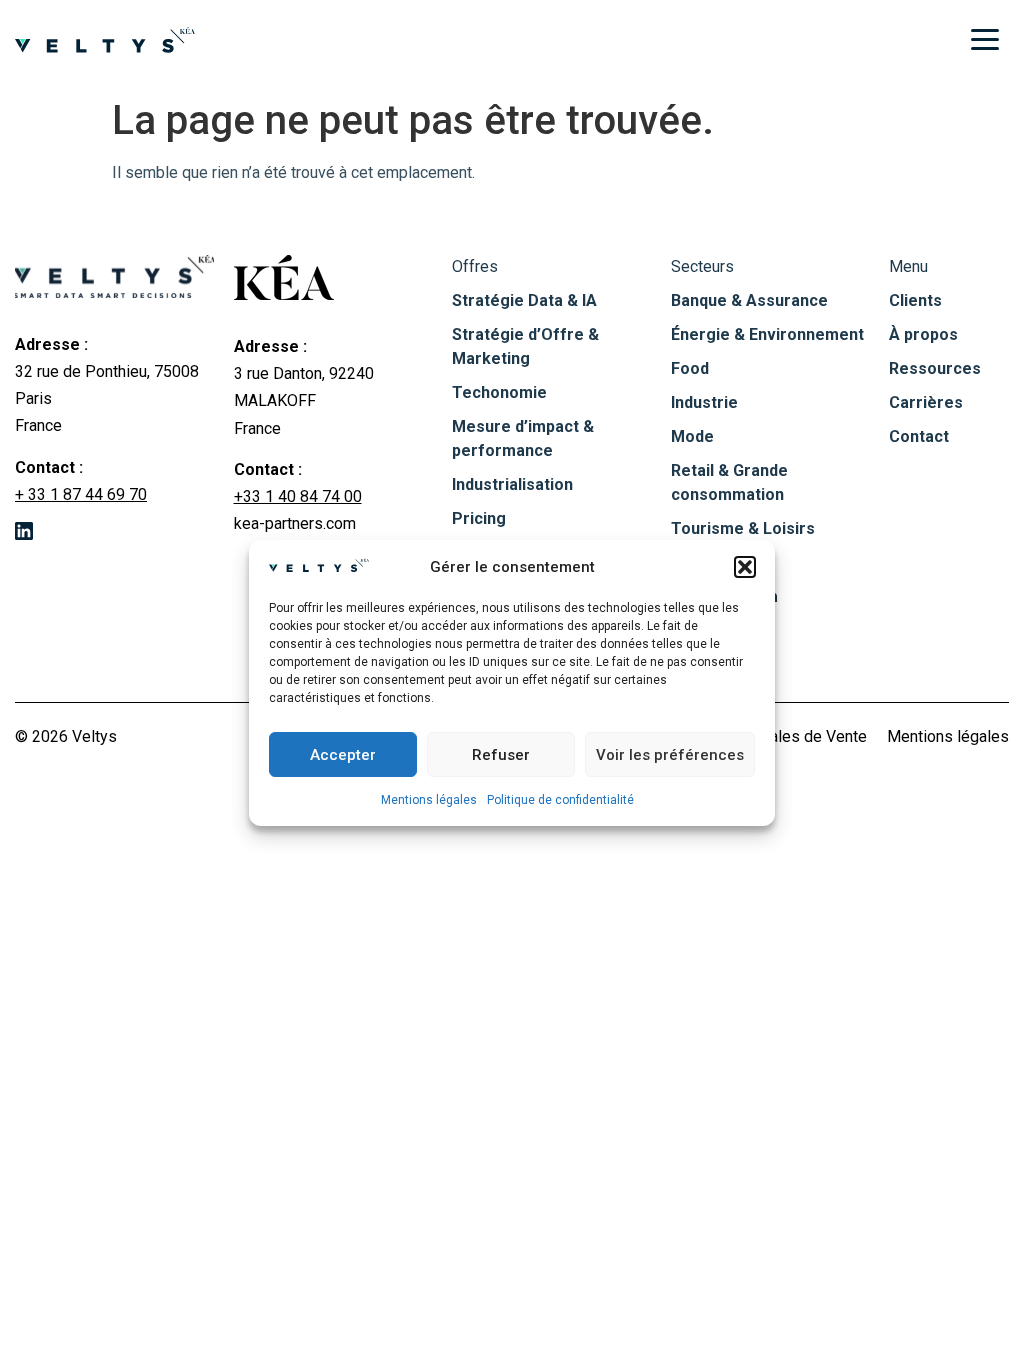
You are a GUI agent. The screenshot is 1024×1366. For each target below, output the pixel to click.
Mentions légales (429, 800)
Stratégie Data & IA (524, 300)
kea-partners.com (295, 523)
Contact (919, 436)
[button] (745, 567)
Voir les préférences (670, 755)
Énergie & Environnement (767, 334)
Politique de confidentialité (560, 800)
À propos (923, 334)
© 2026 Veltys (66, 736)
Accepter (343, 755)
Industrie (704, 402)
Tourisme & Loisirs (743, 528)
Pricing (479, 518)
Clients (915, 300)
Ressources (935, 368)
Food (690, 368)
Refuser (501, 755)
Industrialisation (512, 484)
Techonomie (499, 392)
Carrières (926, 402)
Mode (692, 436)
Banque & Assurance (749, 300)
